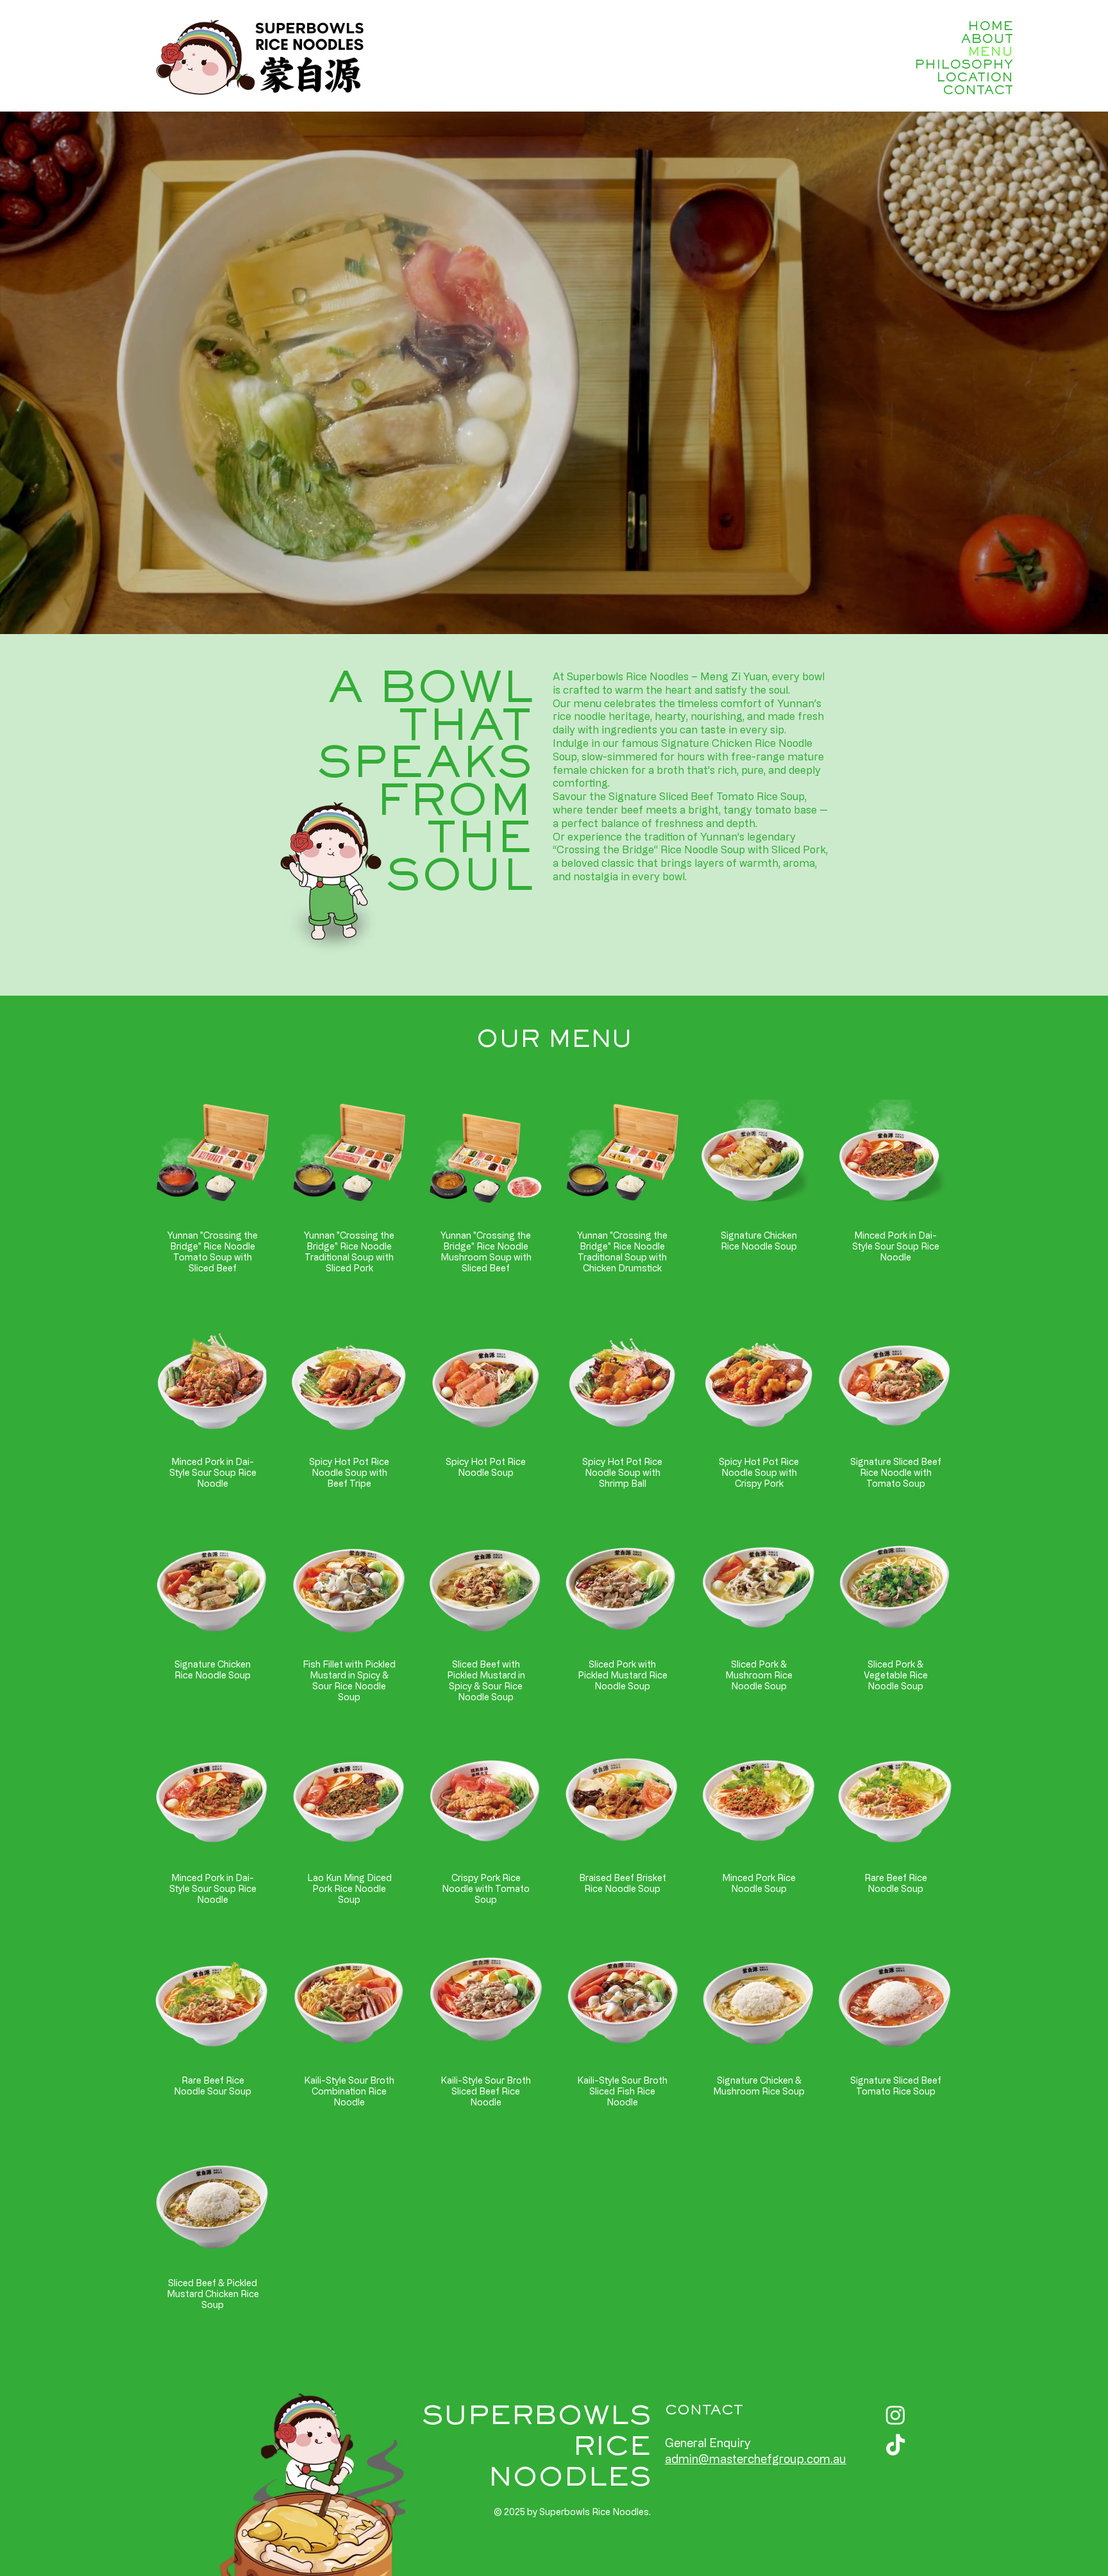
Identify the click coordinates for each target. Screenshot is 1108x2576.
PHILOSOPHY (964, 65)
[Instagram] (895, 2415)
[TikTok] (895, 2446)
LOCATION (975, 78)
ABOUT (987, 40)
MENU (990, 53)
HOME (990, 27)
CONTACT (978, 91)
